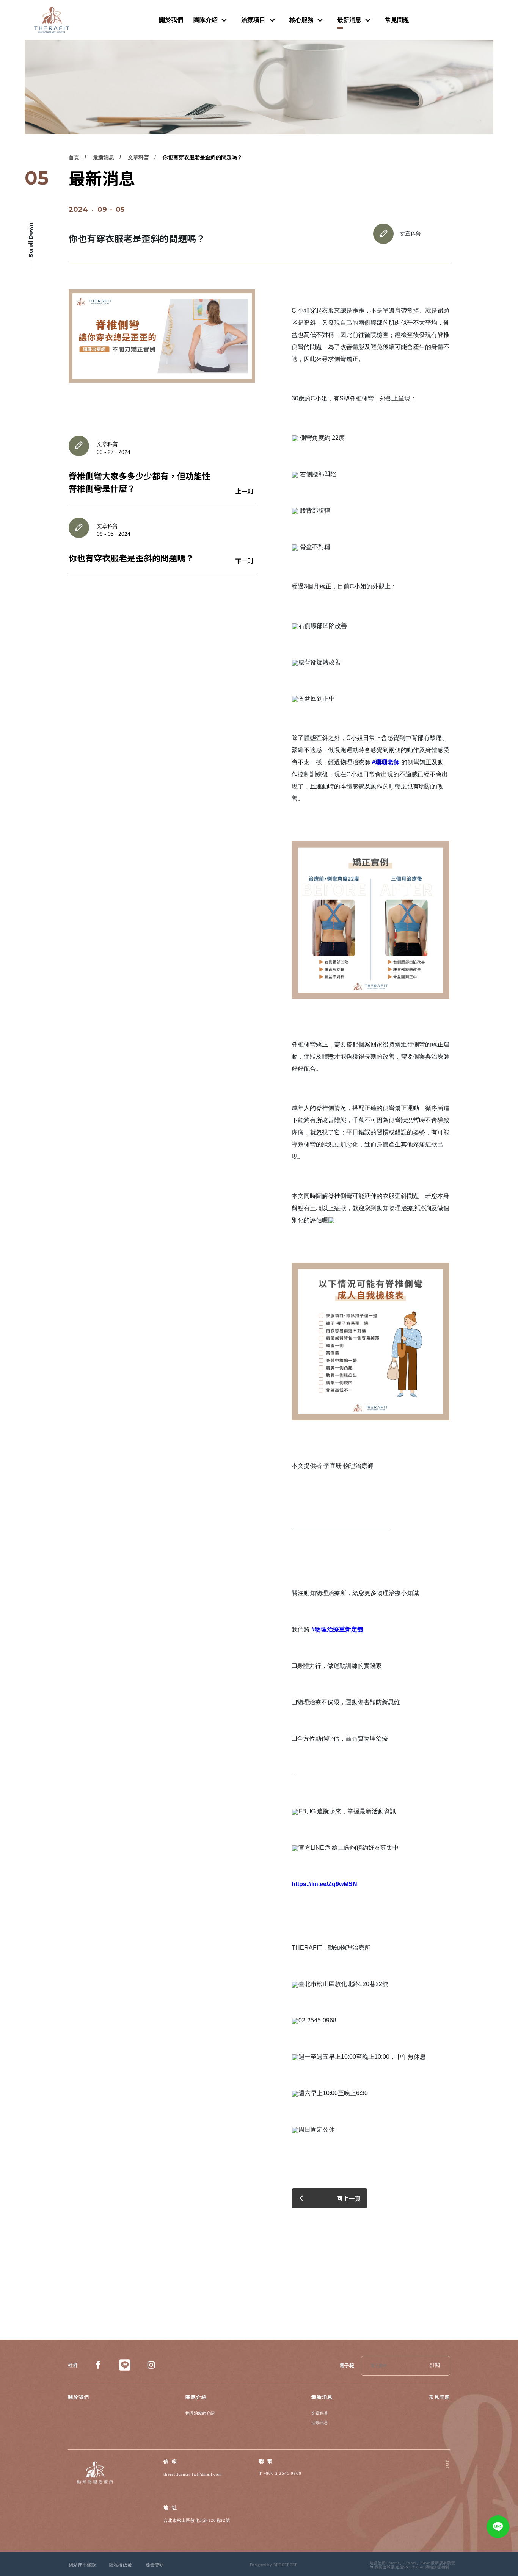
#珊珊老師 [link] (386, 762)
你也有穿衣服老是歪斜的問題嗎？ (202, 157)
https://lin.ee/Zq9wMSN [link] (324, 1884)
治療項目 (253, 20)
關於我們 (171, 20)
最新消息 (349, 20)
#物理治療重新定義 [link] (337, 1629)
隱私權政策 (121, 2565)
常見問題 (397, 20)
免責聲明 (155, 2565)
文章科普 (138, 157)
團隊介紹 (206, 20)
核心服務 (301, 20)
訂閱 (435, 2366)
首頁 (74, 157)
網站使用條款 (82, 2565)
